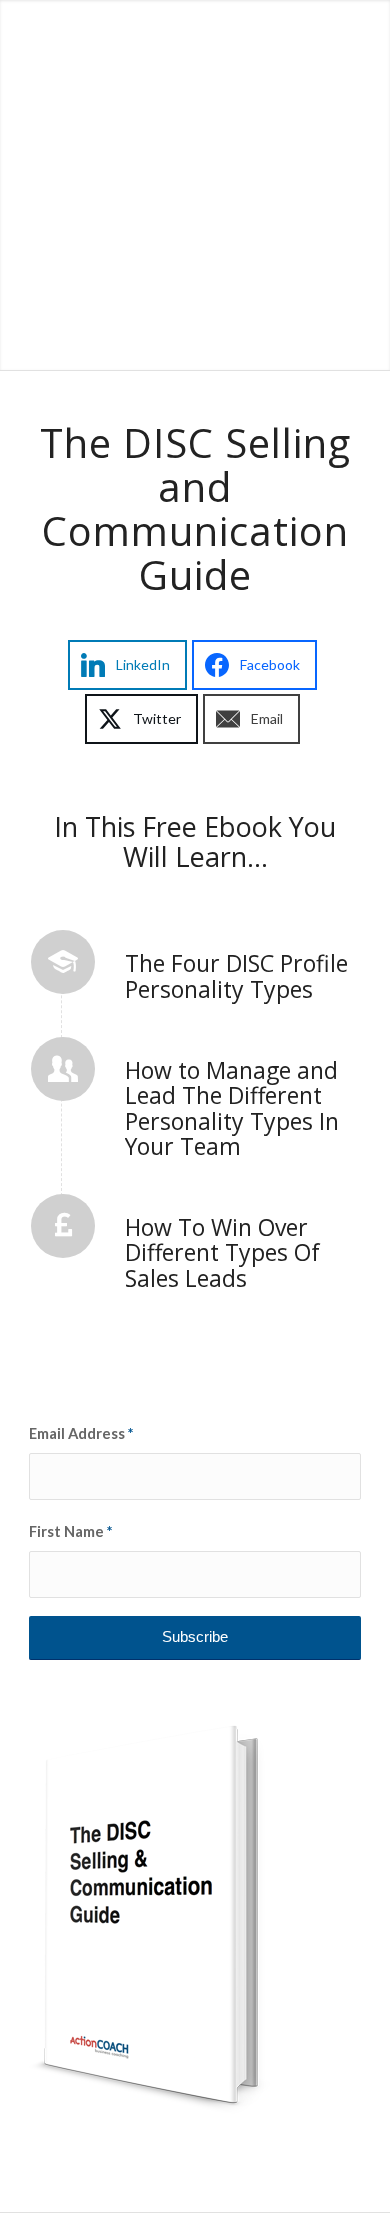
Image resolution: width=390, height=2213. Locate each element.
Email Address (81, 1433)
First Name (70, 1531)
